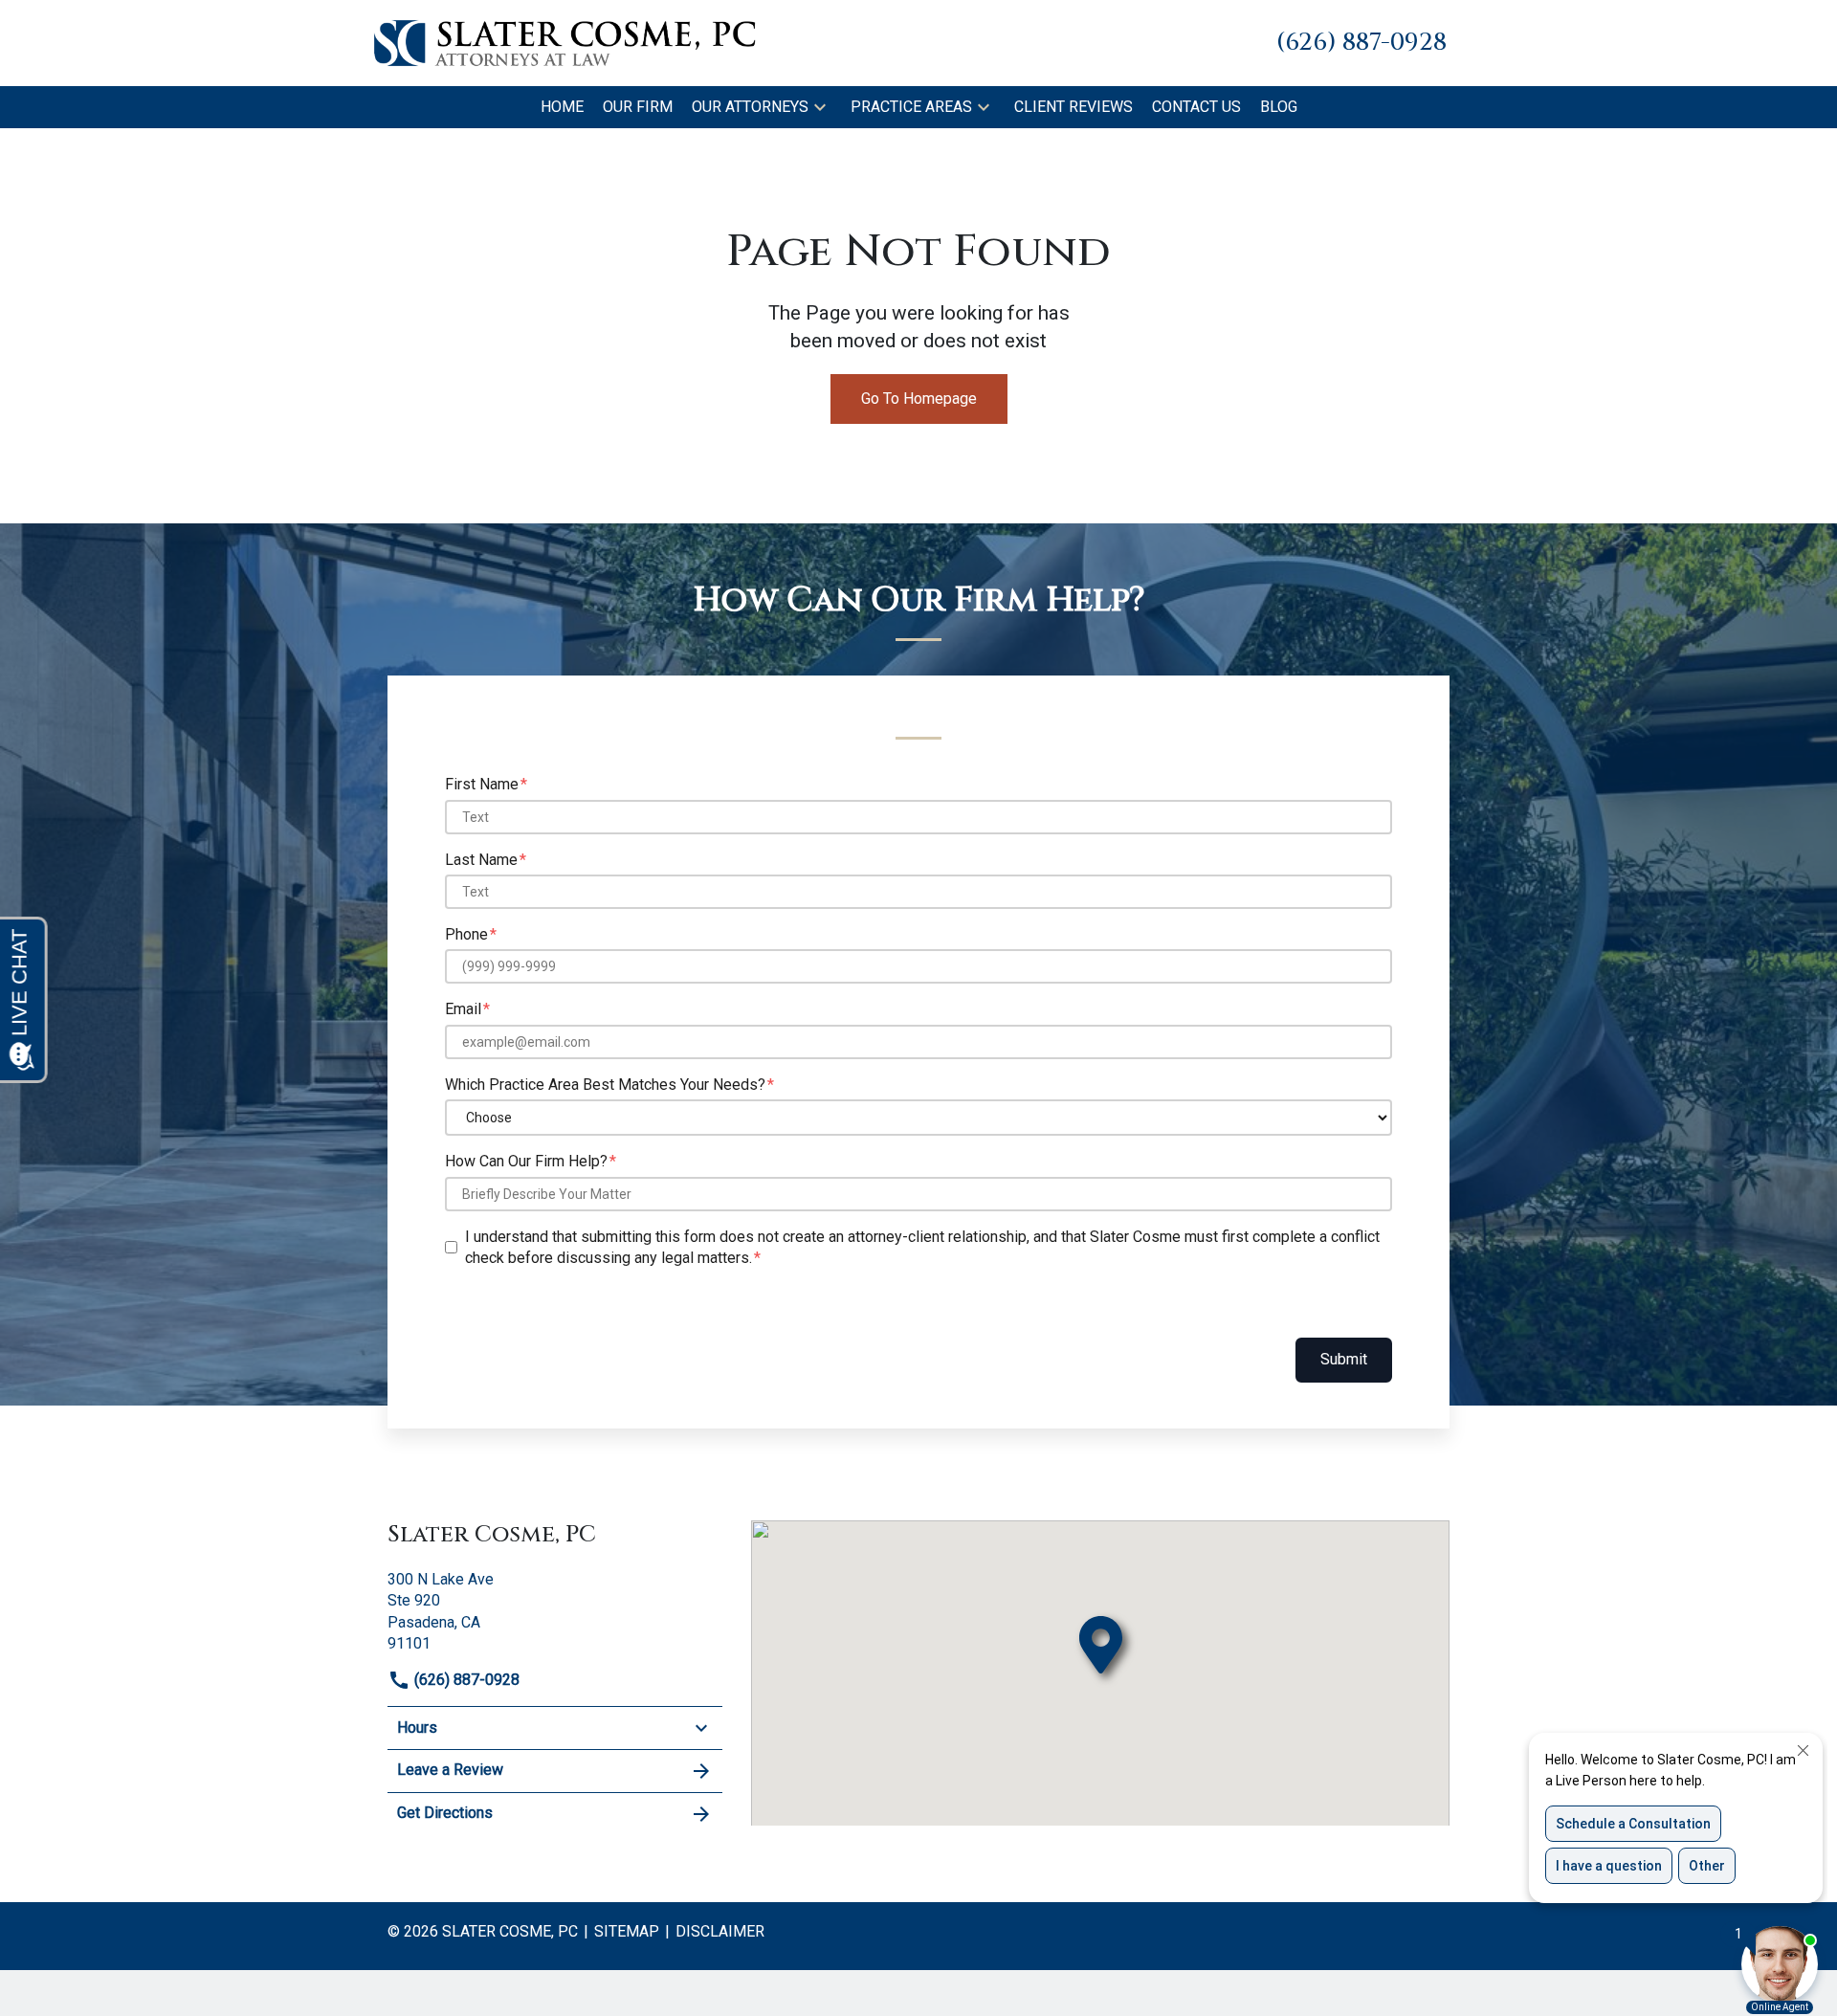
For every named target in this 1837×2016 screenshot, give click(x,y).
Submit (1344, 1359)
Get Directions (445, 1813)
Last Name (481, 860)
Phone (466, 934)
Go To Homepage (919, 399)
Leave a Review (450, 1770)
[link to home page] (564, 42)
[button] (820, 107)
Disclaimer (720, 1931)
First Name (482, 784)
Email (463, 1009)
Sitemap (627, 1931)
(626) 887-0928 (465, 1680)
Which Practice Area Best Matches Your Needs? (605, 1085)
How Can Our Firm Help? (526, 1161)
